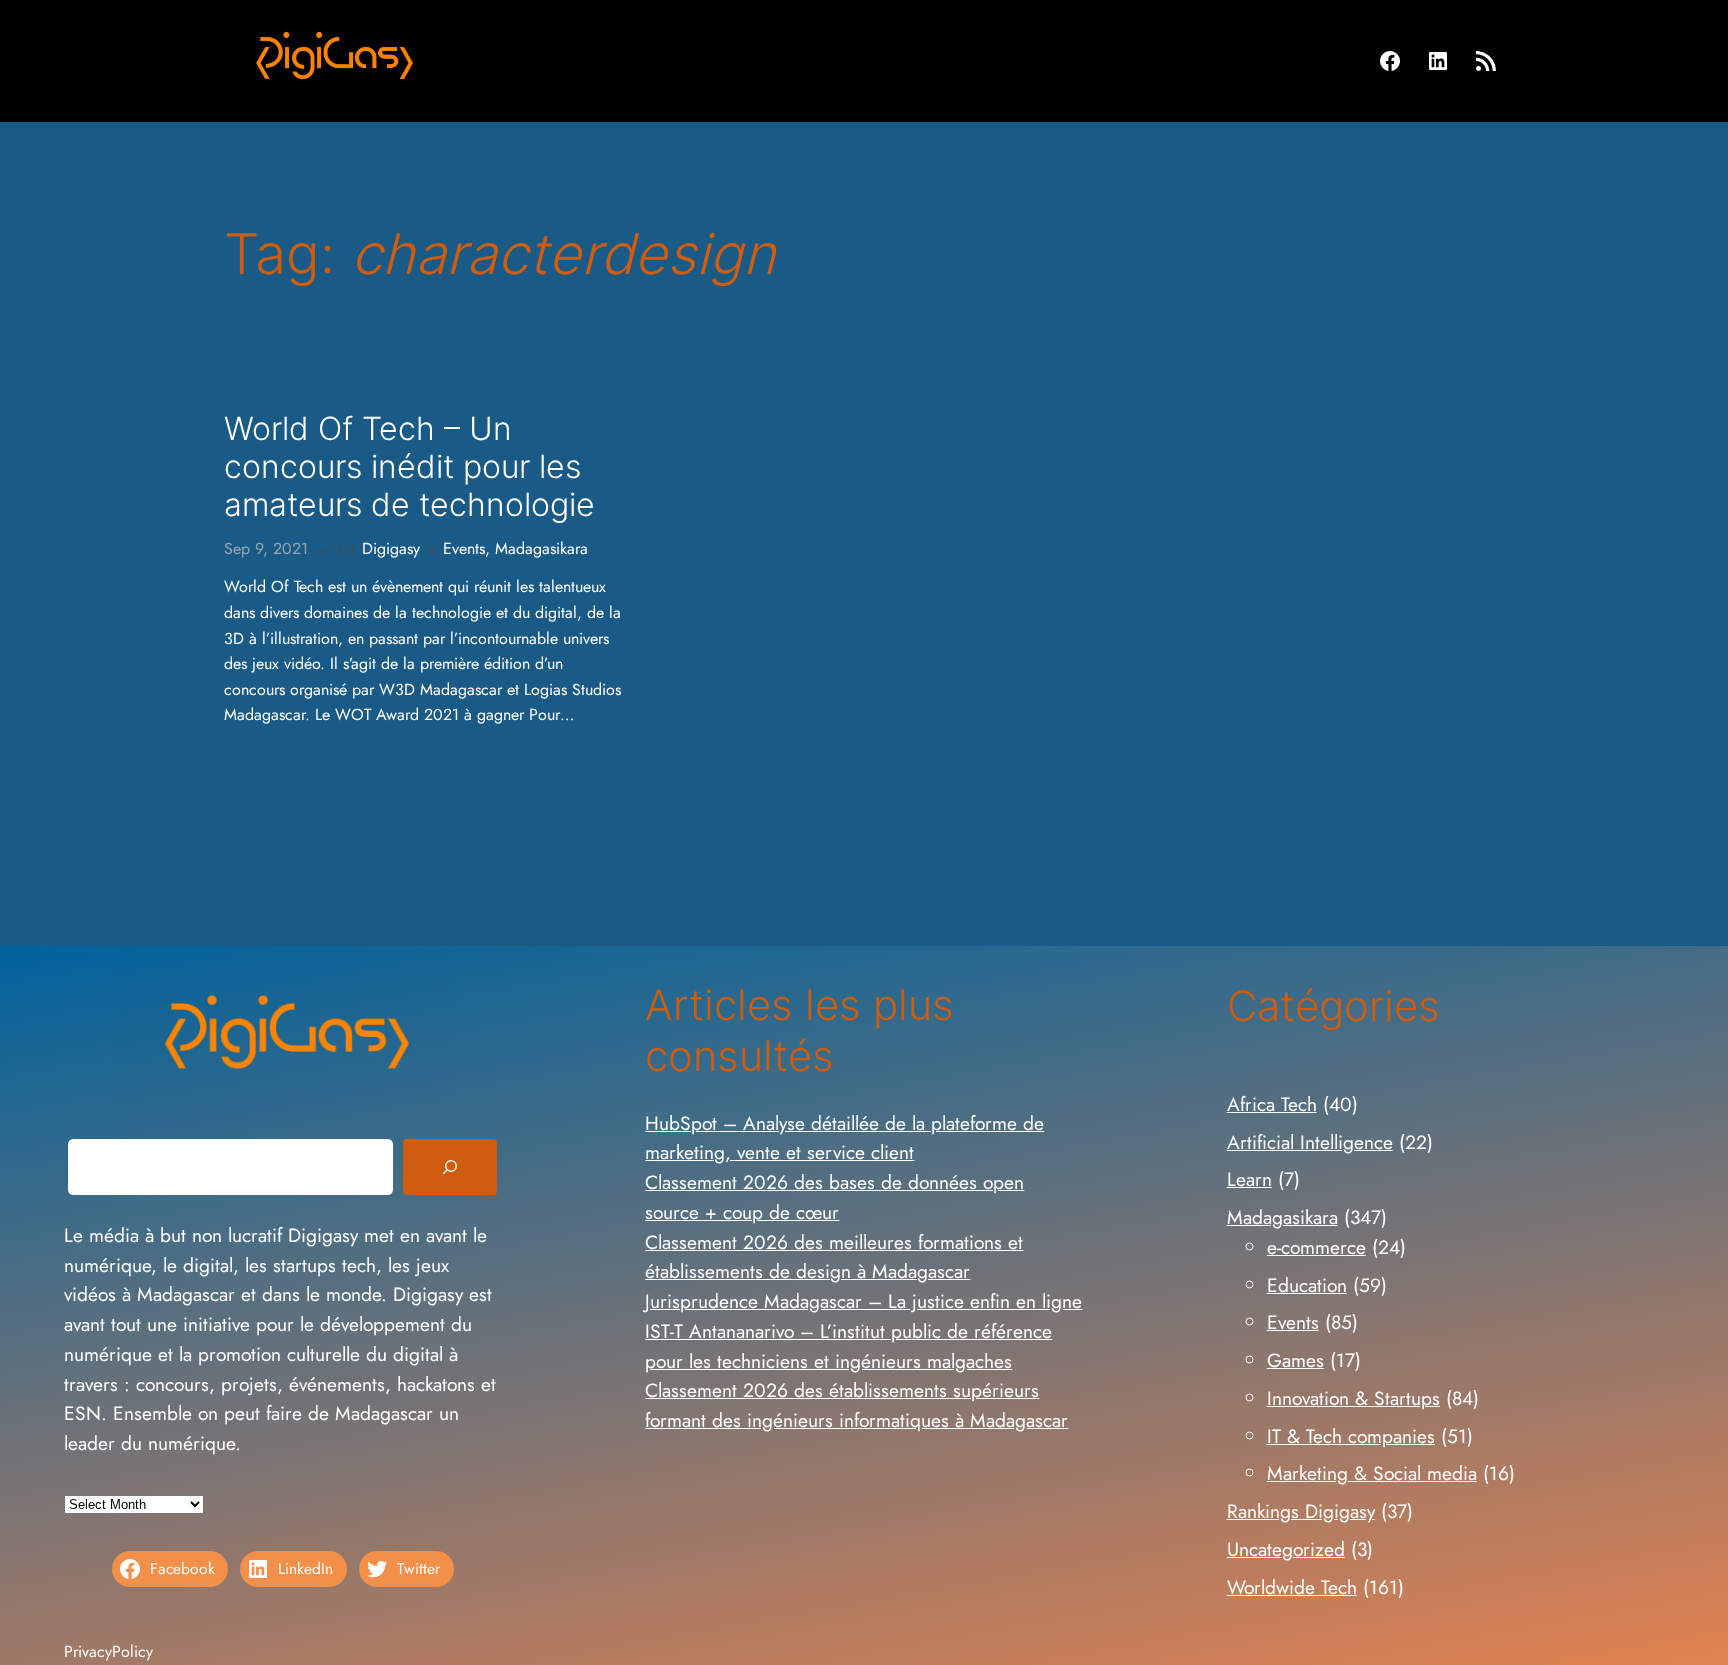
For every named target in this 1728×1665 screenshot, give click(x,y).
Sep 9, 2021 (266, 548)
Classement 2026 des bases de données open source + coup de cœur (834, 1197)
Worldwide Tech (1292, 1587)
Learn (1249, 1179)
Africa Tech (1272, 1104)
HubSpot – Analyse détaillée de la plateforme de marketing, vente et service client (844, 1138)
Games (1295, 1360)
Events (464, 548)
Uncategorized (1286, 1549)
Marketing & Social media (1372, 1473)
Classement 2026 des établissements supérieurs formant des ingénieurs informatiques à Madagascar (856, 1405)
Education (1307, 1285)
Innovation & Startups (1353, 1398)
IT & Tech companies (1351, 1436)
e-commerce (1316, 1247)
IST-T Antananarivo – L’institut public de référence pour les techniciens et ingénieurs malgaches (848, 1346)
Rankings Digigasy (1301, 1511)
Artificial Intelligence (1310, 1142)
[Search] (450, 1167)
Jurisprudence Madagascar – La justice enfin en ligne (863, 1301)
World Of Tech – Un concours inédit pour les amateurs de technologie (409, 467)
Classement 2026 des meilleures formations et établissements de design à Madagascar (834, 1257)
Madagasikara (541, 548)
